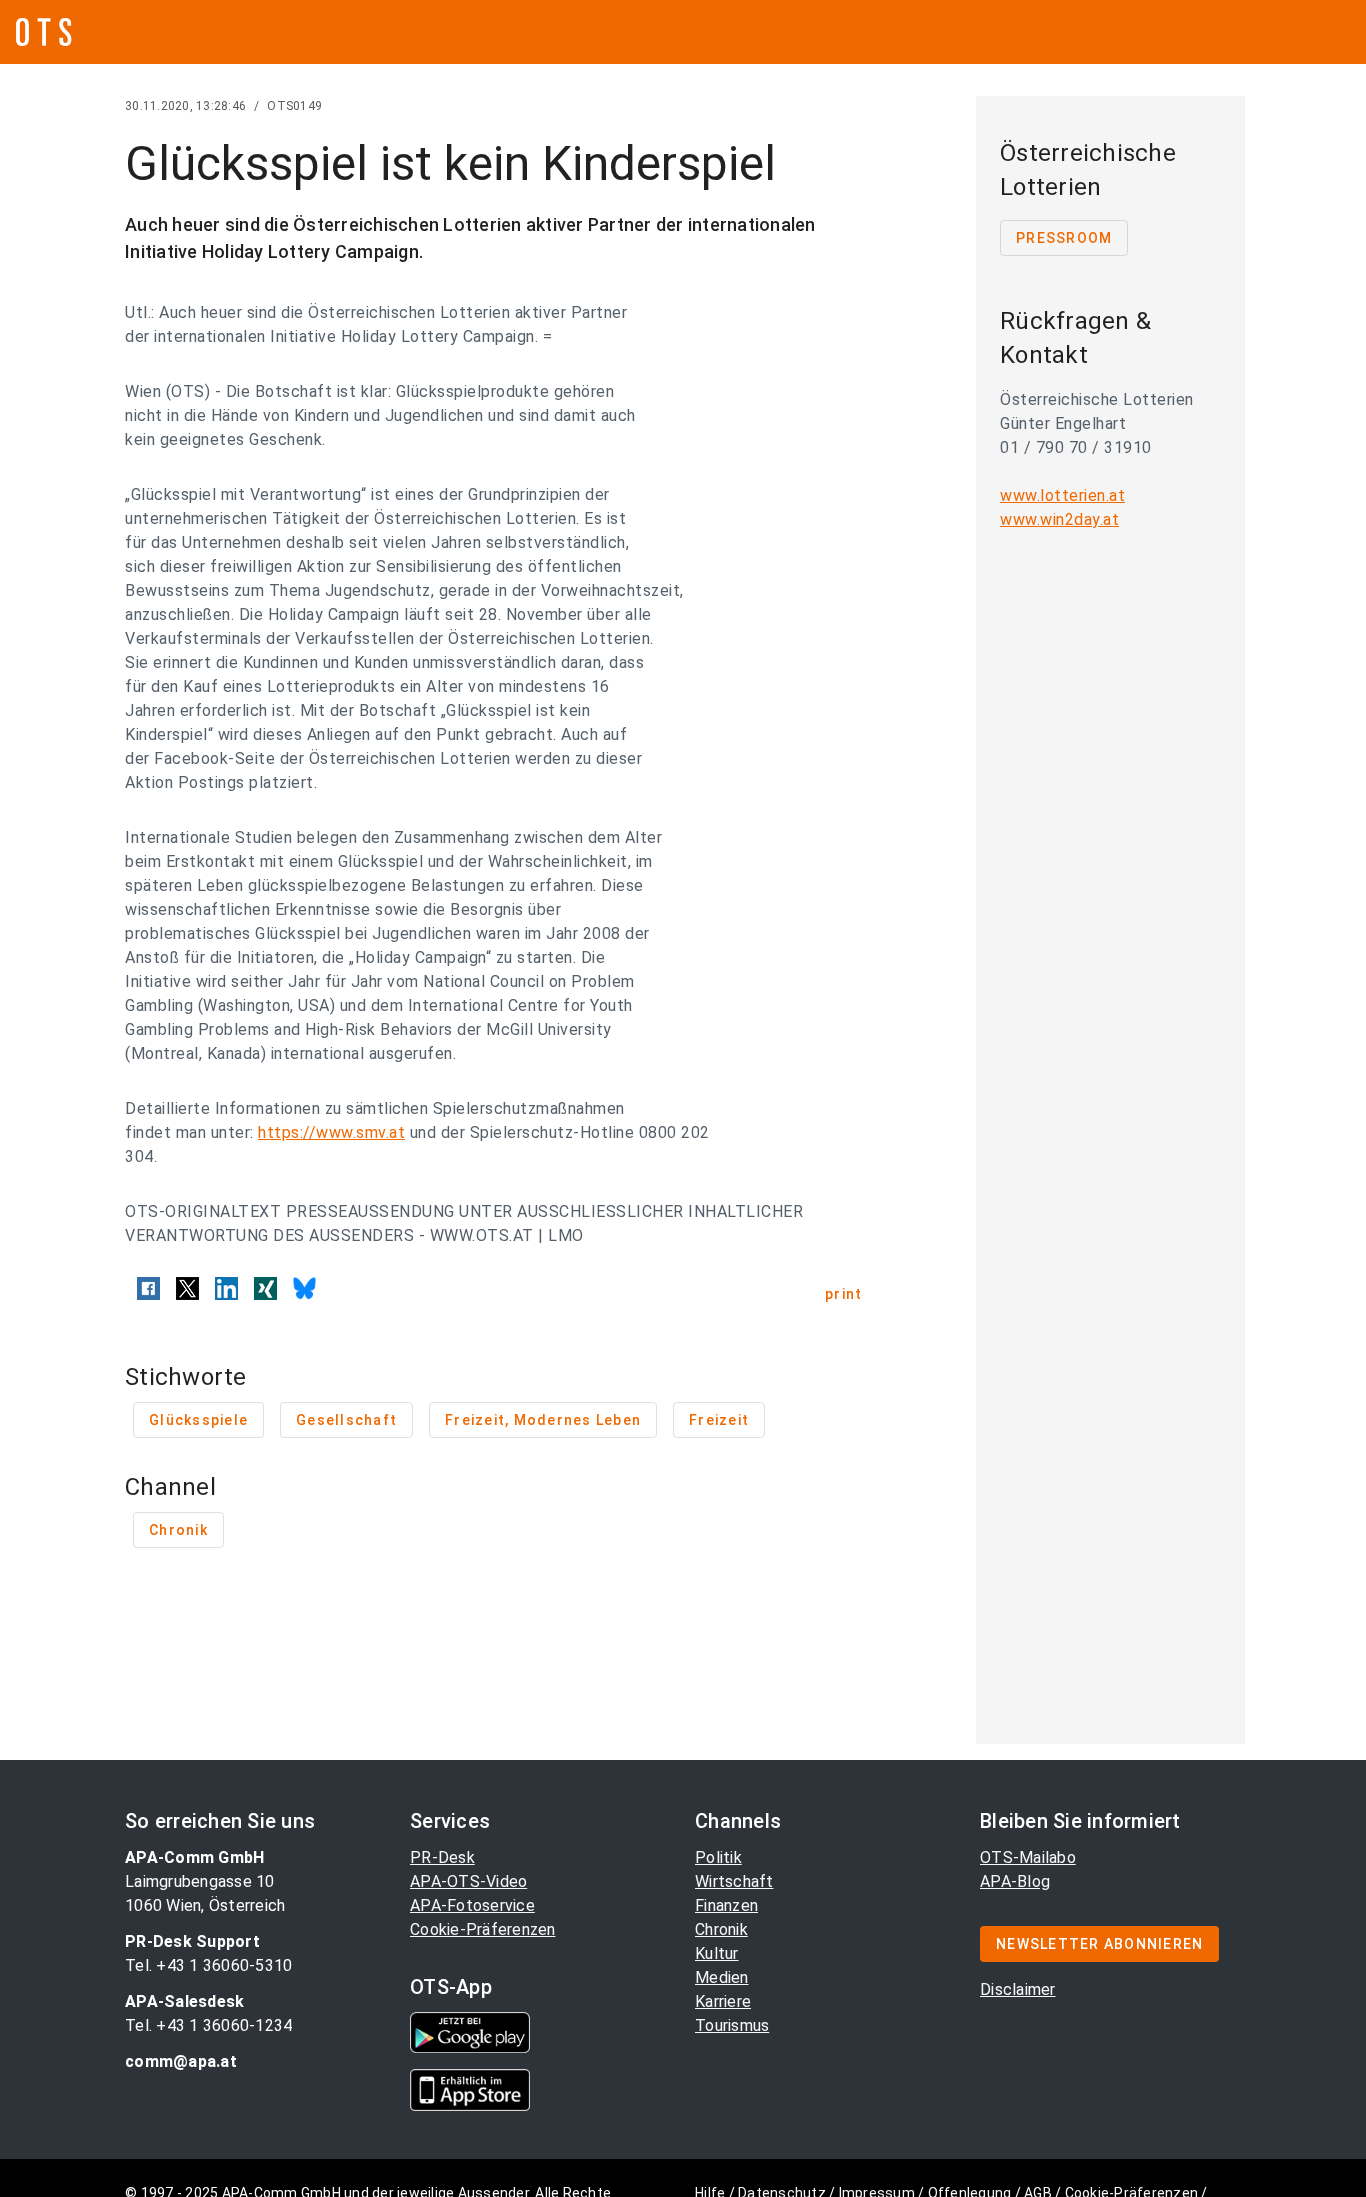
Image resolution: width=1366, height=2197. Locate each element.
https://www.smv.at (331, 1132)
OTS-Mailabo (1028, 1857)
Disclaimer (1018, 1989)
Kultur (717, 1953)
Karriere (723, 2001)
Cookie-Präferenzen (483, 1929)
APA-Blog (1015, 1881)
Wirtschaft (734, 1881)
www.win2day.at (1059, 519)
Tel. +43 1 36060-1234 (208, 2025)
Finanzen (726, 1905)
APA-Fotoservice (472, 1905)
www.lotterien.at (1062, 495)
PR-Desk (442, 1857)
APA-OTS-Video (468, 1881)
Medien (722, 1977)
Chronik (721, 1929)
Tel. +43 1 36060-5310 (208, 1965)
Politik (718, 1857)
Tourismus (732, 2025)
